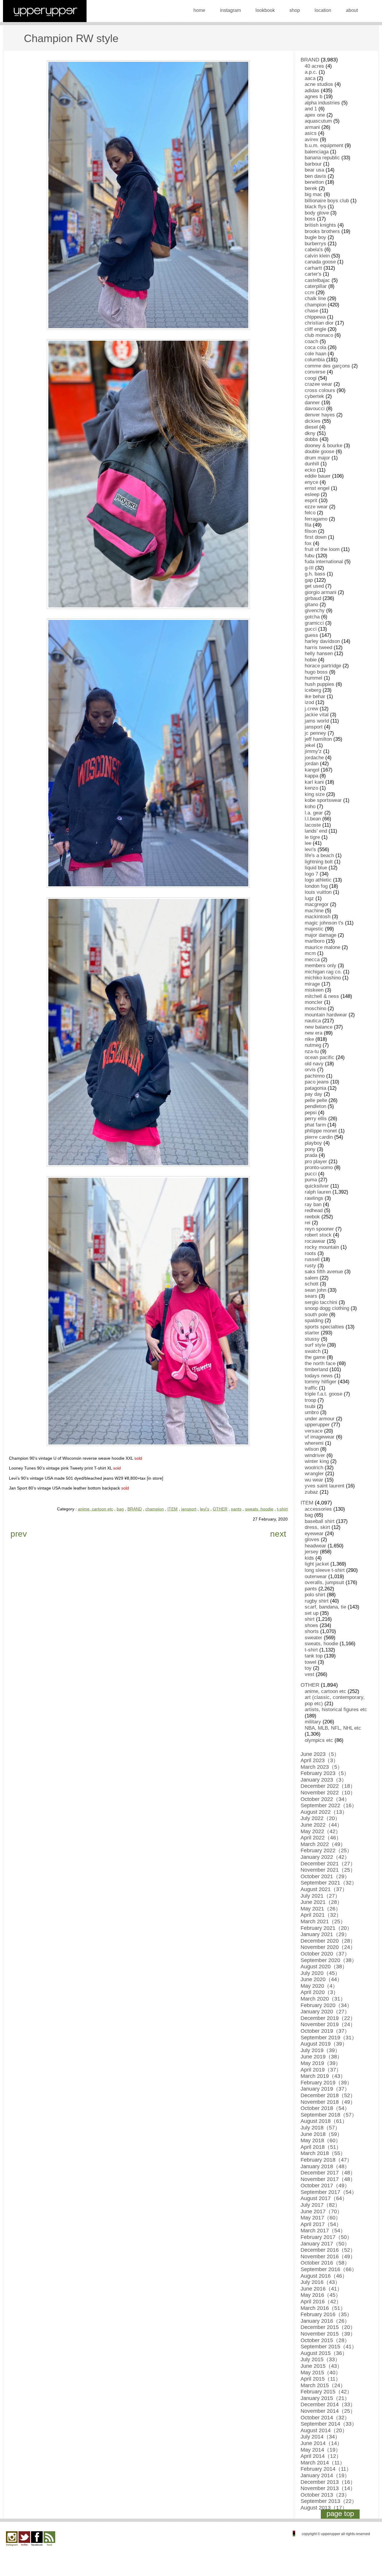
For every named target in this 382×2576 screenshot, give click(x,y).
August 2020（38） (324, 1967)
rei (308, 1223)
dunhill (312, 464)
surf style (315, 1345)
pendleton (315, 1106)
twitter (24, 2539)
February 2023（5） (325, 1773)
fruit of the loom (322, 549)
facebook (37, 2539)
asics (311, 133)
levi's (205, 1509)
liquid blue (316, 868)
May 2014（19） (321, 2450)
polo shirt (315, 1595)
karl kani (314, 782)
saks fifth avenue (324, 1272)
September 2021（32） (329, 1883)
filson (311, 531)
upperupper (317, 1425)
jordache (314, 758)
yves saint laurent (325, 1486)
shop (295, 10)
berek (311, 188)
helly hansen (319, 653)
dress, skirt (317, 1527)
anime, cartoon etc (95, 1509)
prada (311, 1155)
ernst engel (317, 488)
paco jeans (317, 1082)
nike (309, 1039)
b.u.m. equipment (324, 145)
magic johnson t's (324, 923)
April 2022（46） (321, 1838)
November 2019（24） (328, 2024)
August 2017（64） (324, 2198)
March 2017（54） (323, 2231)
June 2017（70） (321, 2211)
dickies (313, 421)
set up (312, 1613)
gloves (312, 1539)
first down (316, 537)
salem (311, 1278)
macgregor (317, 904)
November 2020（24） (328, 1947)
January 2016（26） (325, 2321)
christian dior (319, 323)
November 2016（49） (328, 2256)
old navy (314, 1064)
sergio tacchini (321, 1302)
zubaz (311, 1492)
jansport (189, 1509)
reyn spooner (319, 1229)
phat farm (315, 1125)
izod (309, 702)
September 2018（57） (329, 2115)
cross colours (320, 390)
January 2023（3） (324, 1780)
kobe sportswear (323, 800)
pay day (314, 1094)
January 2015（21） (325, 2398)
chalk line (315, 298)
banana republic (322, 158)
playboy (313, 1143)
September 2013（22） (329, 2501)
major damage (321, 935)
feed (49, 2539)
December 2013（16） (328, 2482)
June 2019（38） (321, 2057)
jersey (312, 1552)
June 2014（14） (321, 2443)
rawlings (314, 1198)
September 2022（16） (329, 1805)
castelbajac (317, 280)
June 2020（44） (321, 1979)
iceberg (313, 690)
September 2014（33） (329, 2424)
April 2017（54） (321, 2224)
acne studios (319, 84)
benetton (314, 182)
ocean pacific (319, 1057)
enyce (311, 482)
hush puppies (319, 684)
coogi (311, 378)
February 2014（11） (326, 2469)
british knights (320, 225)
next (278, 1534)
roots (310, 1253)
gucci (311, 629)
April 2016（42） (321, 2302)
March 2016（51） (323, 2308)
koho (310, 807)
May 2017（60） (321, 2218)
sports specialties (324, 1327)
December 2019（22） (328, 2018)
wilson (312, 1449)
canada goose (320, 262)
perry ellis (316, 1119)
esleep (312, 494)
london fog (316, 886)
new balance (319, 1027)
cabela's (314, 250)
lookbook (265, 10)
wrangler (314, 1474)
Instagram (12, 2539)
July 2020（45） (320, 1973)
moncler (314, 1002)
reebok (312, 1217)
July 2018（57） (320, 2128)
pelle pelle (316, 1100)
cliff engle (315, 329)
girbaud (313, 598)
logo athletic (318, 880)
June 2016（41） (321, 2289)
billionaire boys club (327, 201)
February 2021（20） (326, 1928)
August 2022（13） (324, 1812)
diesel (311, 427)
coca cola (315, 347)
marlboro (315, 941)
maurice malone (322, 947)
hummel (314, 678)
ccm (309, 293)
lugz (309, 898)
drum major (317, 458)
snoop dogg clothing (327, 1308)
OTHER (220, 1509)
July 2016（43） (320, 2282)
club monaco (319, 335)
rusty (310, 1266)
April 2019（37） (321, 2070)
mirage (312, 984)
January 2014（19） (325, 2475)
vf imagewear (320, 1437)
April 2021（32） (321, 1915)
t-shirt (282, 1509)
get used (314, 586)
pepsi (311, 1113)
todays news (319, 1376)
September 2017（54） (329, 2192)
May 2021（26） (321, 1909)
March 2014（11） (323, 2463)
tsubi (310, 1406)
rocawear (315, 1241)
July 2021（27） (320, 1896)
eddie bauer (318, 476)
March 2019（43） (323, 2076)
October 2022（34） (325, 1799)
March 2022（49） (323, 1844)
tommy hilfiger (321, 1382)
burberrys (315, 244)
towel (311, 1662)
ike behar (315, 696)
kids (309, 1558)
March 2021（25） (323, 1921)
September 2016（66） (329, 2269)
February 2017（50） (326, 2237)
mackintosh (318, 917)
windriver (315, 1455)
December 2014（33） (328, 2404)
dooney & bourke (324, 446)
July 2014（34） (320, 2437)
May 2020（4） (319, 1986)
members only (321, 966)
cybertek (314, 396)
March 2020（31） (323, 1999)
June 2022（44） (321, 1825)
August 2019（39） (324, 2044)
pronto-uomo (319, 1167)
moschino (315, 1008)
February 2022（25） (326, 1850)
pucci (311, 1174)
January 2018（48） (325, 2166)
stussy (312, 1339)
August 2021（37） (324, 1889)
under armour (320, 1419)
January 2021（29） (325, 1934)
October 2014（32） (325, 2418)
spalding (314, 1321)
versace (314, 1431)
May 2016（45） (321, 2295)
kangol (312, 770)
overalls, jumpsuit (324, 1582)
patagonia (315, 1088)
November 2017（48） (328, 2179)
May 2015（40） (321, 2373)
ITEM (172, 1509)
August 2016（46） (324, 2276)
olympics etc (319, 1740)
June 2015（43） (321, 2366)
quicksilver (317, 1186)
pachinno (315, 1076)
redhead (314, 1210)
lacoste (313, 825)
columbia (315, 360)
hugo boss (316, 672)
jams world (317, 721)
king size (315, 794)
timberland (316, 1369)
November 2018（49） (328, 2102)
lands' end (316, 831)
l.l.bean (313, 819)
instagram (230, 10)
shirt (310, 1619)
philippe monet (321, 1131)
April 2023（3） (319, 1760)
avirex (312, 139)
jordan (312, 764)
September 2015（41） (329, 2347)
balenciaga (317, 152)
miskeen (314, 990)
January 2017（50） (325, 2244)
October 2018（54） (325, 2108)
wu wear (314, 1480)
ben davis (315, 176)
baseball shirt (320, 1521)
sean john (315, 1290)
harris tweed (318, 648)
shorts (312, 1631)
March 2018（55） (323, 2153)
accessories (318, 1509)
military (313, 1722)
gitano (311, 605)
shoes (311, 1625)
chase (311, 311)
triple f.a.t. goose (324, 1394)
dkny (310, 433)
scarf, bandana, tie (325, 1607)
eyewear (314, 1534)
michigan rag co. (323, 972)
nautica (313, 1021)
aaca (310, 78)
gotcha (312, 617)
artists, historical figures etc (336, 1710)
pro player (316, 1162)
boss (310, 219)
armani (312, 127)
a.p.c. (311, 72)
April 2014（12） (321, 2456)
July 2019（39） (320, 2050)
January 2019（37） (325, 2089)
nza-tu (312, 1051)
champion (155, 1509)
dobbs (311, 439)
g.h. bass (315, 574)
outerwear (316, 1576)
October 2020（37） (325, 1954)
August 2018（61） (324, 2121)
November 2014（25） (328, 2411)
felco (310, 513)
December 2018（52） (328, 2095)
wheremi (314, 1443)
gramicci (314, 623)
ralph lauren (318, 1192)
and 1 (311, 109)
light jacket (317, 1564)
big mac (314, 194)
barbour (313, 164)
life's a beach (319, 855)
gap (309, 580)
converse (315, 372)
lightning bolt (319, 862)
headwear (315, 1546)
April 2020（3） (319, 1992)
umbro (312, 1412)
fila (308, 525)
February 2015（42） (326, 2392)
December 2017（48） (328, 2173)
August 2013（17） (324, 2508)
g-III (309, 568)
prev (19, 1534)
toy (308, 1668)
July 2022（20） (320, 1818)
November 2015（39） (328, 2334)
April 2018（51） (321, 2147)
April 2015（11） (321, 2379)
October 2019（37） (325, 2031)
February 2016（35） (326, 2314)
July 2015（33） (320, 2359)
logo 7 (311, 874)
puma (311, 1180)
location (323, 10)
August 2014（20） (324, 2430)
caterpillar (316, 286)
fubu (309, 556)
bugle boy (315, 237)
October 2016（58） (325, 2263)
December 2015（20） (328, 2327)
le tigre (312, 837)
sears (311, 1296)
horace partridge (323, 666)
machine (314, 911)
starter (312, 1333)
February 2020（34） (326, 2005)
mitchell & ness (322, 996)
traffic (311, 1388)
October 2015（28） (325, 2340)
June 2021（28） (321, 1902)
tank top (314, 1656)
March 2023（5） (322, 1767)
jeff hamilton (318, 739)
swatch (313, 1351)
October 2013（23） (325, 2495)
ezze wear (316, 507)
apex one (315, 115)
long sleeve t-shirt (325, 1570)
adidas (312, 91)
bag (120, 1509)
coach (311, 341)
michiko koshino (323, 978)
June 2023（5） (320, 1754)
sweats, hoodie (259, 1509)
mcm (310, 953)
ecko (310, 470)
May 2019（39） (321, 2063)
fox (308, 543)
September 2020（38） (329, 1960)
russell (312, 1259)
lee (308, 843)
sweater (314, 1638)
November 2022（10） (328, 1793)
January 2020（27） (325, 2012)
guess (311, 635)
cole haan (315, 354)
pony (310, 1149)
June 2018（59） (321, 2134)
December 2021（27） (328, 1864)
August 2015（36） (324, 2353)
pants (236, 1509)
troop (310, 1400)
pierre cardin (319, 1137)
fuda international (324, 562)
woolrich (314, 1468)
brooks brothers (322, 231)
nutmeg (313, 1045)
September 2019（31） (329, 2038)
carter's (313, 274)
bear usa (314, 170)
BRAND (135, 1509)
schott (312, 1284)
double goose (319, 452)
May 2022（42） (321, 1831)
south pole (316, 1315)
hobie (311, 660)
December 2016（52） (328, 2250)
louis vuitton (318, 892)
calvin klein (317, 256)
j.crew (311, 709)
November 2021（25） (328, 1870)
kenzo (311, 788)
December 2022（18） (328, 1786)
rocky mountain (322, 1247)
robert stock (318, 1235)
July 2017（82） (320, 2205)
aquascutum (318, 121)
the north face (320, 1363)
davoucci (315, 409)
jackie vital (317, 715)
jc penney (315, 733)
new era (314, 1033)
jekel (310, 745)
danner (312, 403)
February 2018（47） (326, 2160)
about (352, 10)
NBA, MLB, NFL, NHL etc (333, 1728)
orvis (310, 1070)
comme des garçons (327, 366)
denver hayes (320, 415)
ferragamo (316, 519)
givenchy (315, 611)
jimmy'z (313, 751)
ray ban (313, 1204)
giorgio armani (321, 592)
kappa (311, 776)
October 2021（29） (325, 1876)
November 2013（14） (328, 2488)
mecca (312, 960)
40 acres (314, 66)
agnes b (314, 97)
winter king (317, 1461)
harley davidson (322, 641)
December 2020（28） (328, 1941)
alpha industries (322, 103)
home (199, 10)
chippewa (315, 317)
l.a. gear (314, 813)
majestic (314, 929)
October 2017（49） (325, 2185)
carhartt (313, 268)
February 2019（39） (326, 2083)
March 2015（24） (323, 2385)
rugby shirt (317, 1601)
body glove (317, 213)
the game (315, 1357)
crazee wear (318, 384)
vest (309, 1674)
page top (340, 2514)
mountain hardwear (326, 1015)
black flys (315, 207)
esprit (311, 500)
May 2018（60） (321, 2140)
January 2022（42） (325, 1857)
